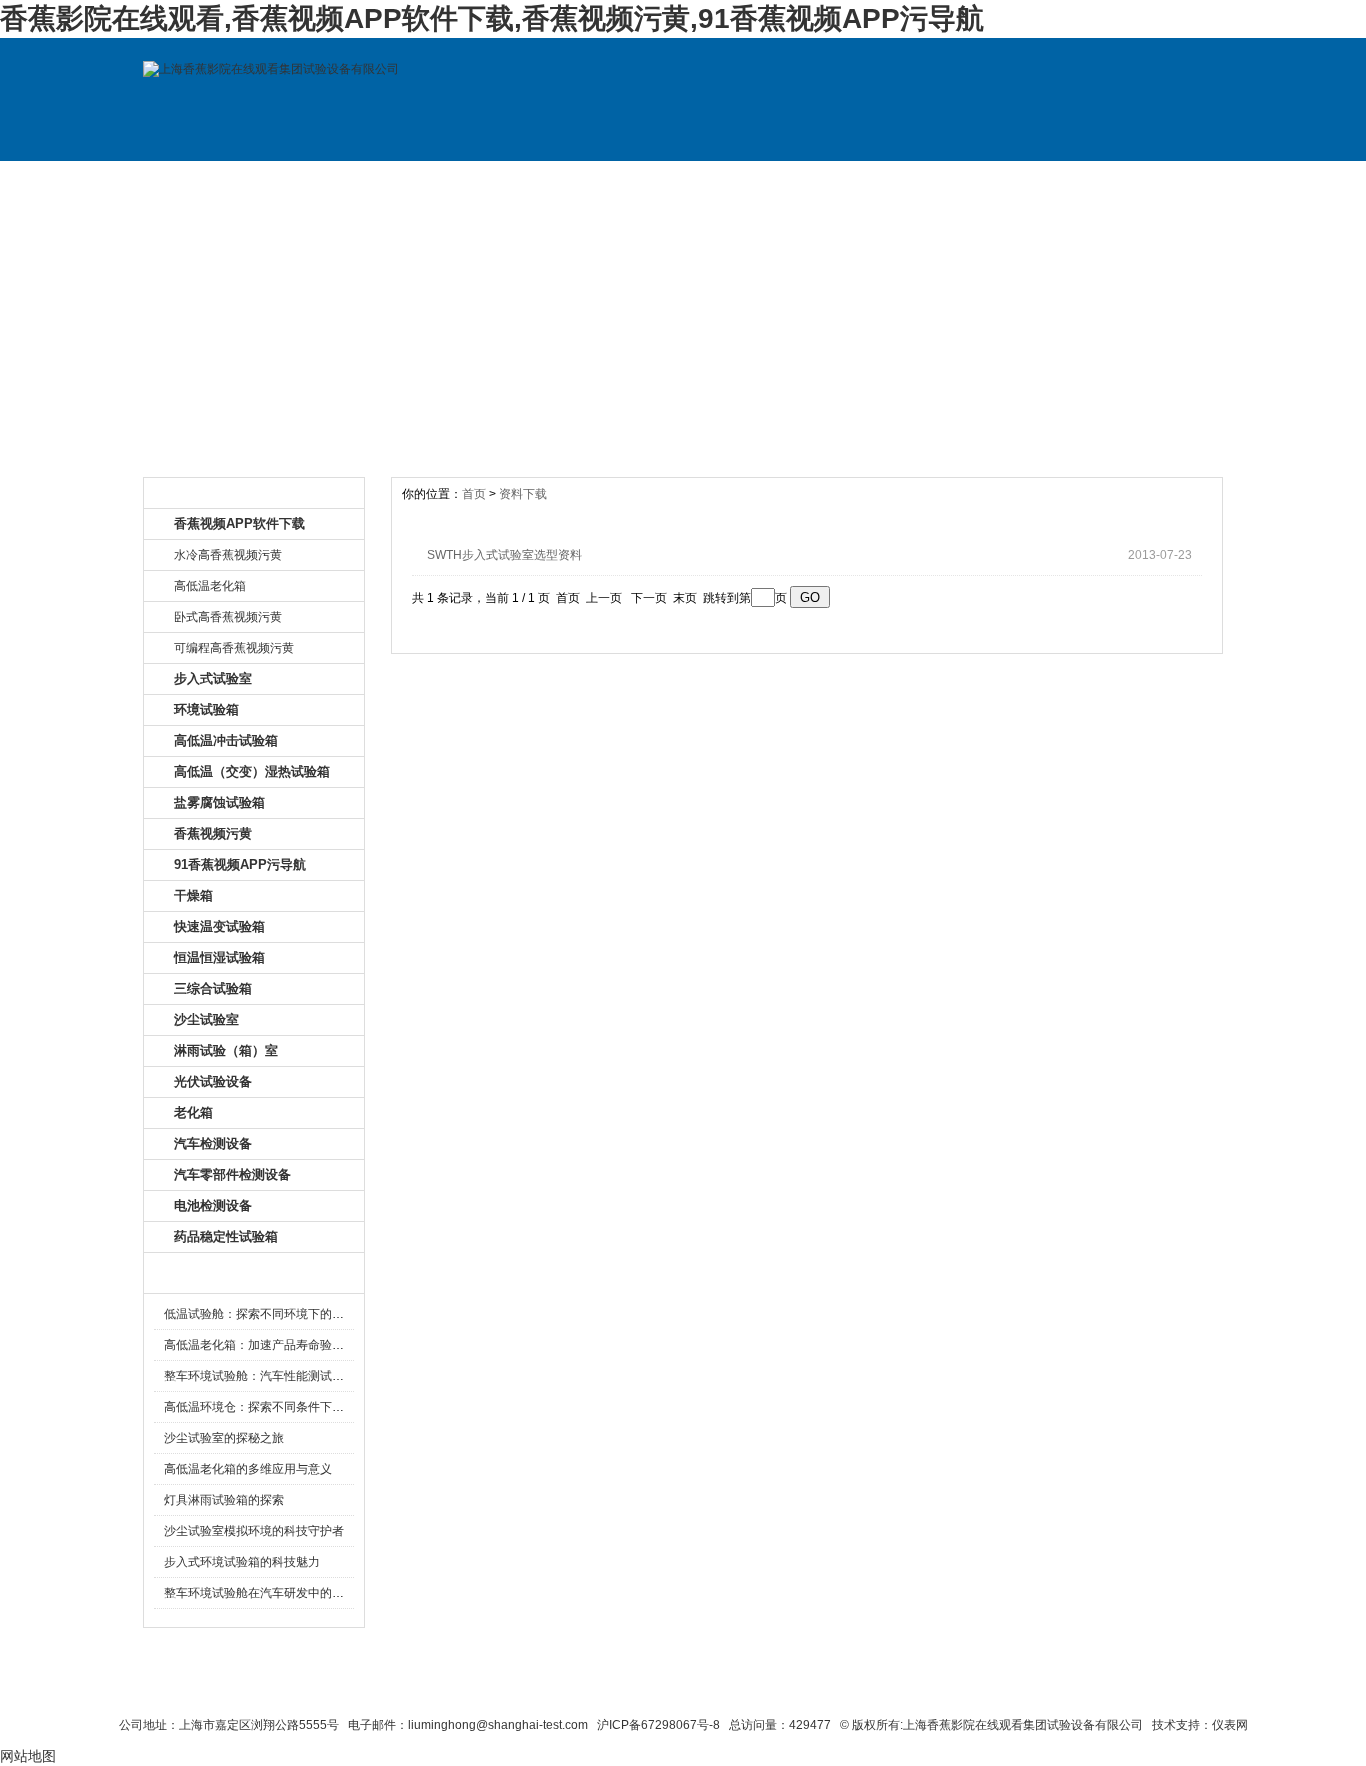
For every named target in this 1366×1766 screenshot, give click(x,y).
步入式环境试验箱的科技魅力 (242, 1562)
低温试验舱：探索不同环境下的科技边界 (272, 1314)
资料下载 (751, 181)
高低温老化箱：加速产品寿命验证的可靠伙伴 (284, 1345)
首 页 (211, 181)
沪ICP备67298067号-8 (658, 1725)
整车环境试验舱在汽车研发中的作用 (260, 1593)
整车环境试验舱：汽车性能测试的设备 (266, 1376)
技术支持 (886, 181)
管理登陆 (978, 1688)
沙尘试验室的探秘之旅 (224, 1438)
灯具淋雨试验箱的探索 (224, 1500)
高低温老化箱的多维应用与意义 (248, 1469)
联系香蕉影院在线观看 (634, 1688)
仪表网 (1230, 1725)
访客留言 (1156, 181)
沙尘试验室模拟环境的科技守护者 (254, 1531)
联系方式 (1021, 181)
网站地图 (824, 1688)
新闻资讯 (616, 181)
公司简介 (346, 181)
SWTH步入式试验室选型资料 (504, 555)
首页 (474, 494)
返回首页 (902, 1688)
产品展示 (481, 181)
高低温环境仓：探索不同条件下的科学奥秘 (278, 1407)
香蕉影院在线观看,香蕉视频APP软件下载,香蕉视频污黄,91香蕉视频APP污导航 (492, 18)
